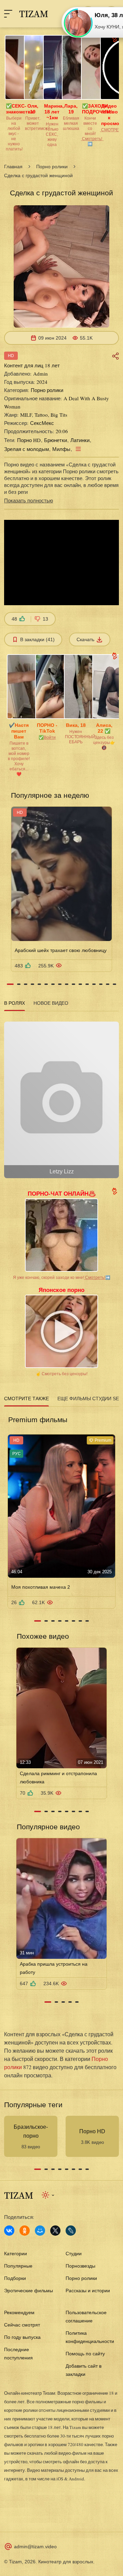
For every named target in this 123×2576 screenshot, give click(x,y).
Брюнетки (56, 440)
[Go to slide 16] (114, 984)
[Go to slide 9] (67, 984)
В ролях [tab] (15, 1003)
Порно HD (29, 440)
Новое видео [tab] (51, 1003)
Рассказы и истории (88, 2291)
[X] (55, 2231)
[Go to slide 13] (94, 984)
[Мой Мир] (40, 2231)
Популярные (18, 2266)
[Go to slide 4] (32, 984)
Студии (74, 2254)
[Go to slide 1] (10, 984)
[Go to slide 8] (60, 984)
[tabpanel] (61, 1097)
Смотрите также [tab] (26, 1399)
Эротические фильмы (29, 2291)
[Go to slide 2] (19, 984)
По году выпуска (22, 2337)
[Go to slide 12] (87, 984)
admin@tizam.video (35, 2547)
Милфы (61, 449)
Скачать (85, 639)
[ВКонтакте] (9, 2231)
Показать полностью (29, 500)
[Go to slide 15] (108, 984)
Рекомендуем (19, 2312)
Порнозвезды (80, 2266)
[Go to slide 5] (39, 984)
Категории (16, 2254)
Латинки (80, 440)
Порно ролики (52, 167)
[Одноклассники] (25, 2231)
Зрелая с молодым (26, 449)
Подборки (15, 2278)
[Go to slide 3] (26, 984)
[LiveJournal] (71, 2231)
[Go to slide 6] (46, 984)
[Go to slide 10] (73, 984)
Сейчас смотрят (22, 2325)
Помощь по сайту (85, 2354)
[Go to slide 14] (101, 984)
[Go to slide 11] (80, 984)
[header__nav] (8, 14)
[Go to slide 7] (53, 984)
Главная (13, 167)
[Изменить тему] (48, 2195)
